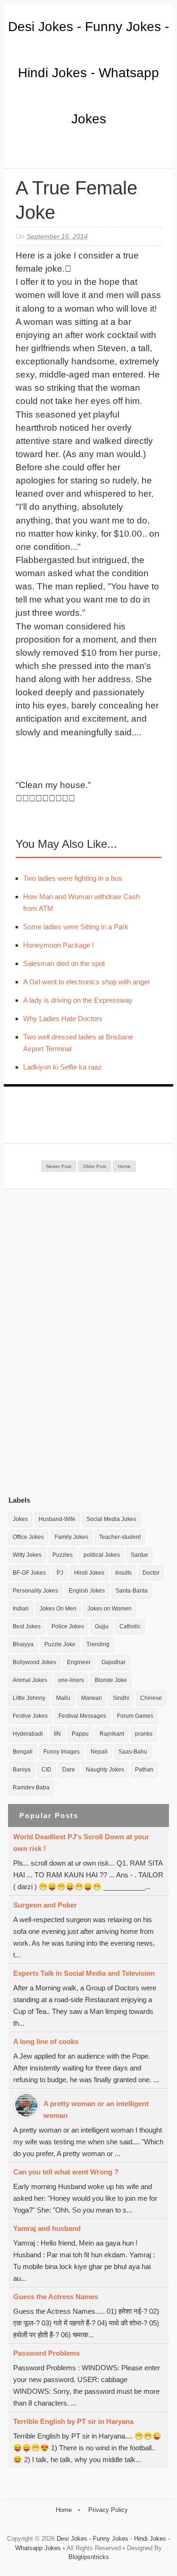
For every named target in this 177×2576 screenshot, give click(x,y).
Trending (98, 1644)
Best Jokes (27, 1626)
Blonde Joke (111, 1680)
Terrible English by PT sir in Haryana (73, 2421)
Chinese (151, 1698)
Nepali (99, 1752)
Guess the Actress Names (56, 2297)
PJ (60, 1573)
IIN (57, 1734)
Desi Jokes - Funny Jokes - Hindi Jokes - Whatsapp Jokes (88, 73)
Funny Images (62, 1752)
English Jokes (87, 1591)
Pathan (144, 1770)
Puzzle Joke (60, 1644)
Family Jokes (72, 1537)
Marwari (92, 1698)
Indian (21, 1609)
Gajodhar (114, 1662)
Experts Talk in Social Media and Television (84, 1973)
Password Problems (46, 2353)
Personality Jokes (35, 1591)
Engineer (79, 1662)
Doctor (151, 1573)
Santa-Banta (132, 1591)
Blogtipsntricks (89, 2557)
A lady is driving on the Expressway (78, 1000)
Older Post (95, 1166)
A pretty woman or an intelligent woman (96, 2109)
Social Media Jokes (111, 1519)
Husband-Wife (57, 1519)
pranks (144, 1734)
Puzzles (63, 1555)
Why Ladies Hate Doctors (63, 1018)
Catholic (130, 1626)
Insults (123, 1573)
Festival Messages (82, 1716)
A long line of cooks (46, 2041)
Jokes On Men (58, 1609)
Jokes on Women (110, 1609)
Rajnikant (112, 1734)
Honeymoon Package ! (59, 945)
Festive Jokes (30, 1716)
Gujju (102, 1626)
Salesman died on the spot (64, 963)
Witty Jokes (27, 1555)
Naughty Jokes (105, 1770)
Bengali (23, 1752)
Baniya (22, 1770)
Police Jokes (68, 1626)
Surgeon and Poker (45, 1905)
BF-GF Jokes (29, 1573)
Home (124, 1166)
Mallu (63, 1698)
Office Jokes (28, 1537)
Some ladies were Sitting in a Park (76, 927)
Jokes (20, 1519)
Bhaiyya (23, 1644)
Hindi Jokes (89, 1573)
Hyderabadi (28, 1734)
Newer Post (59, 1166)
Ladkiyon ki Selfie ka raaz (63, 1067)
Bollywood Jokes (34, 1662)
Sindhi (121, 1698)
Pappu (80, 1734)
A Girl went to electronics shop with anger (87, 982)
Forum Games (135, 1716)
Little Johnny (29, 1698)
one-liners (71, 1680)
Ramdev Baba (31, 1787)
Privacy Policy (108, 2510)
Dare (69, 1770)
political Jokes (102, 1555)
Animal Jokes (30, 1680)
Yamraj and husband (47, 2228)
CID (46, 1770)
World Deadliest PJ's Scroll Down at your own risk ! (81, 1843)
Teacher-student (120, 1537)
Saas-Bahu (133, 1752)
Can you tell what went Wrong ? (66, 2172)
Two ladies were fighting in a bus (73, 878)
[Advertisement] (79, 1342)
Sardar (139, 1555)
